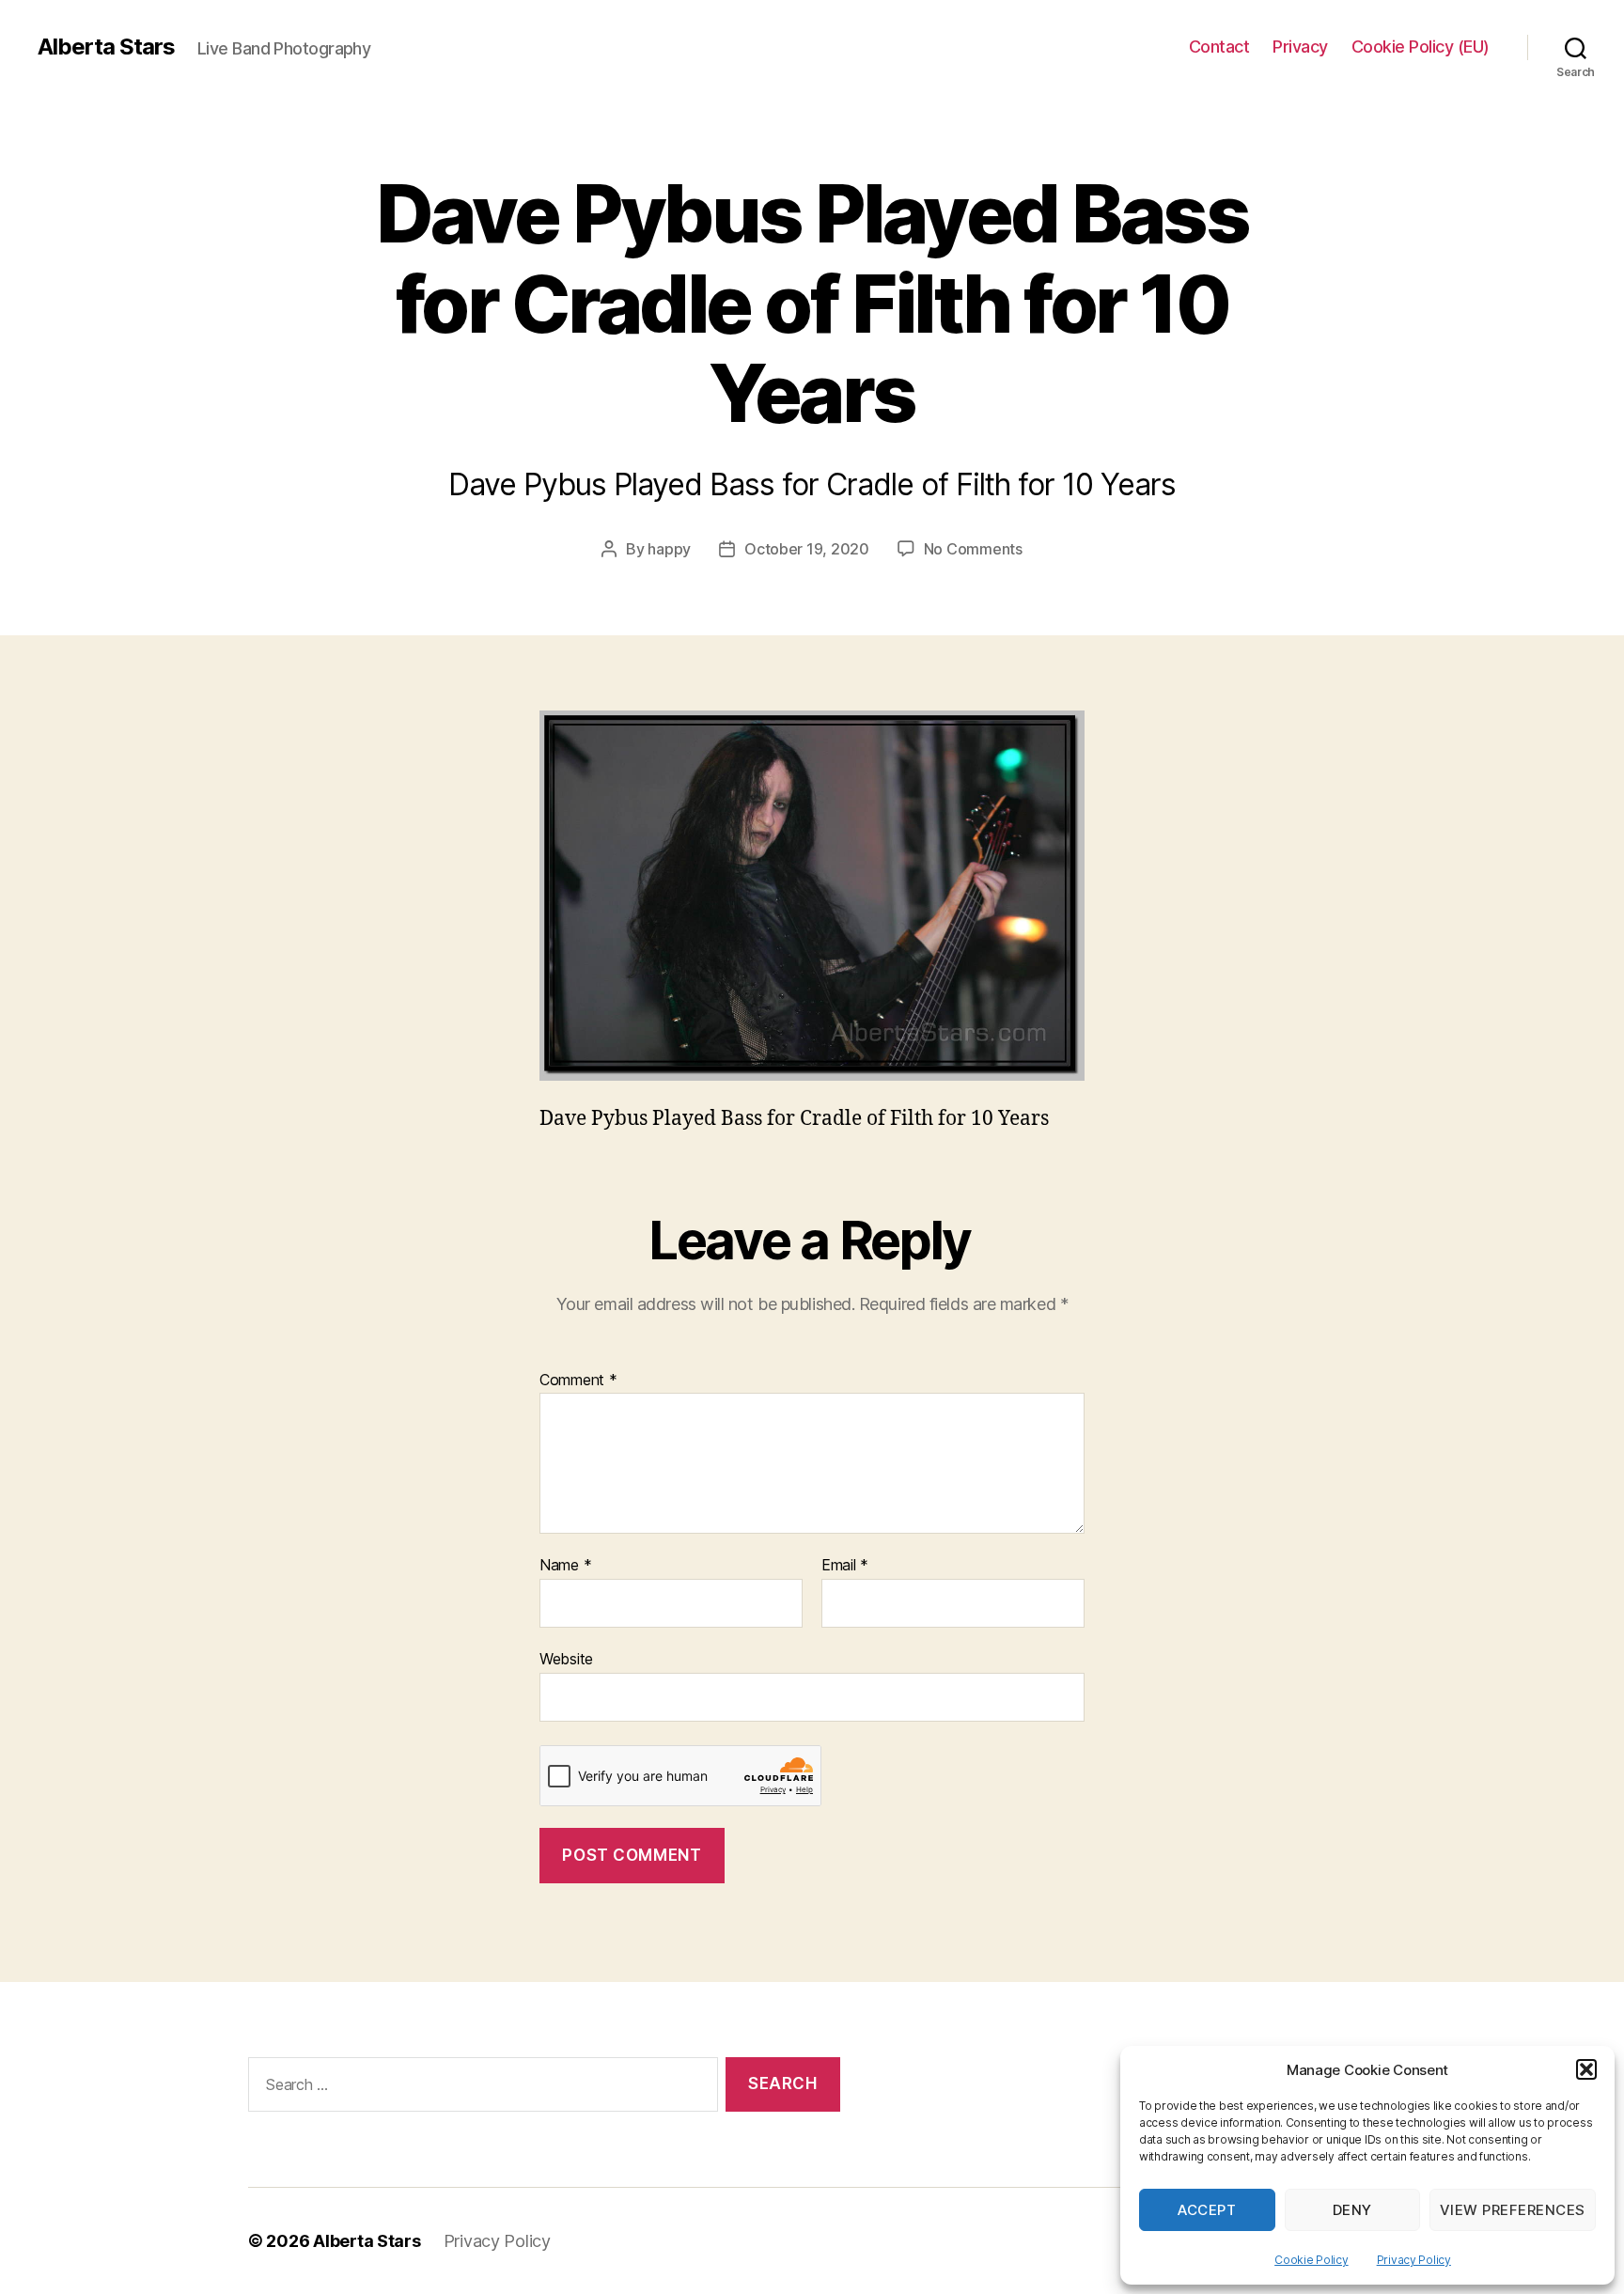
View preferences (1513, 2210)
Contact (1219, 47)
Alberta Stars (106, 47)
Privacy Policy (1414, 2260)
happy (669, 549)
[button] (1586, 2069)
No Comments (973, 549)
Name (565, 1566)
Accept (1207, 2210)
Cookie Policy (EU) (1421, 47)
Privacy (1300, 47)
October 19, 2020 (807, 549)
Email (845, 1566)
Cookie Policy (1312, 2260)
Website (566, 1658)
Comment (578, 1381)
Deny (1352, 2210)
